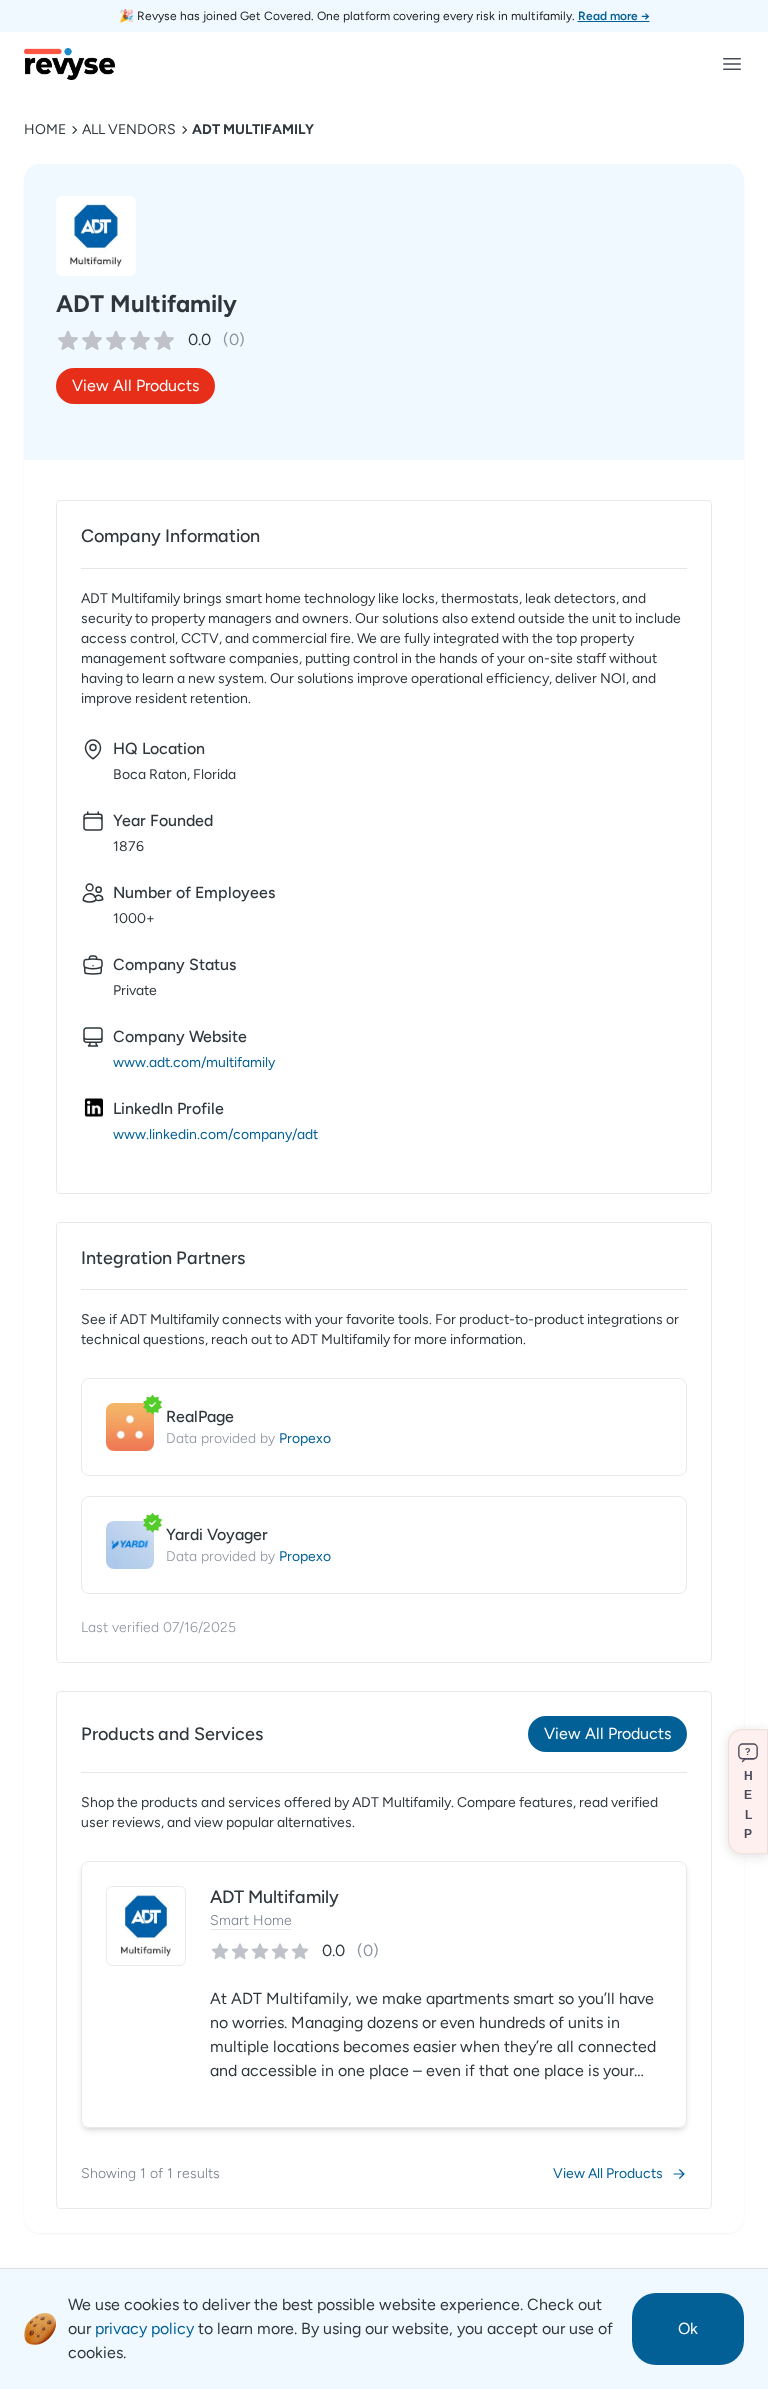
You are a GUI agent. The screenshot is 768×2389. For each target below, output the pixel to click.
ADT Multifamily (253, 129)
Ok (688, 2328)
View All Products (135, 385)
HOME (45, 129)
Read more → (614, 16)
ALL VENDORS (129, 129)
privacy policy (144, 2328)
